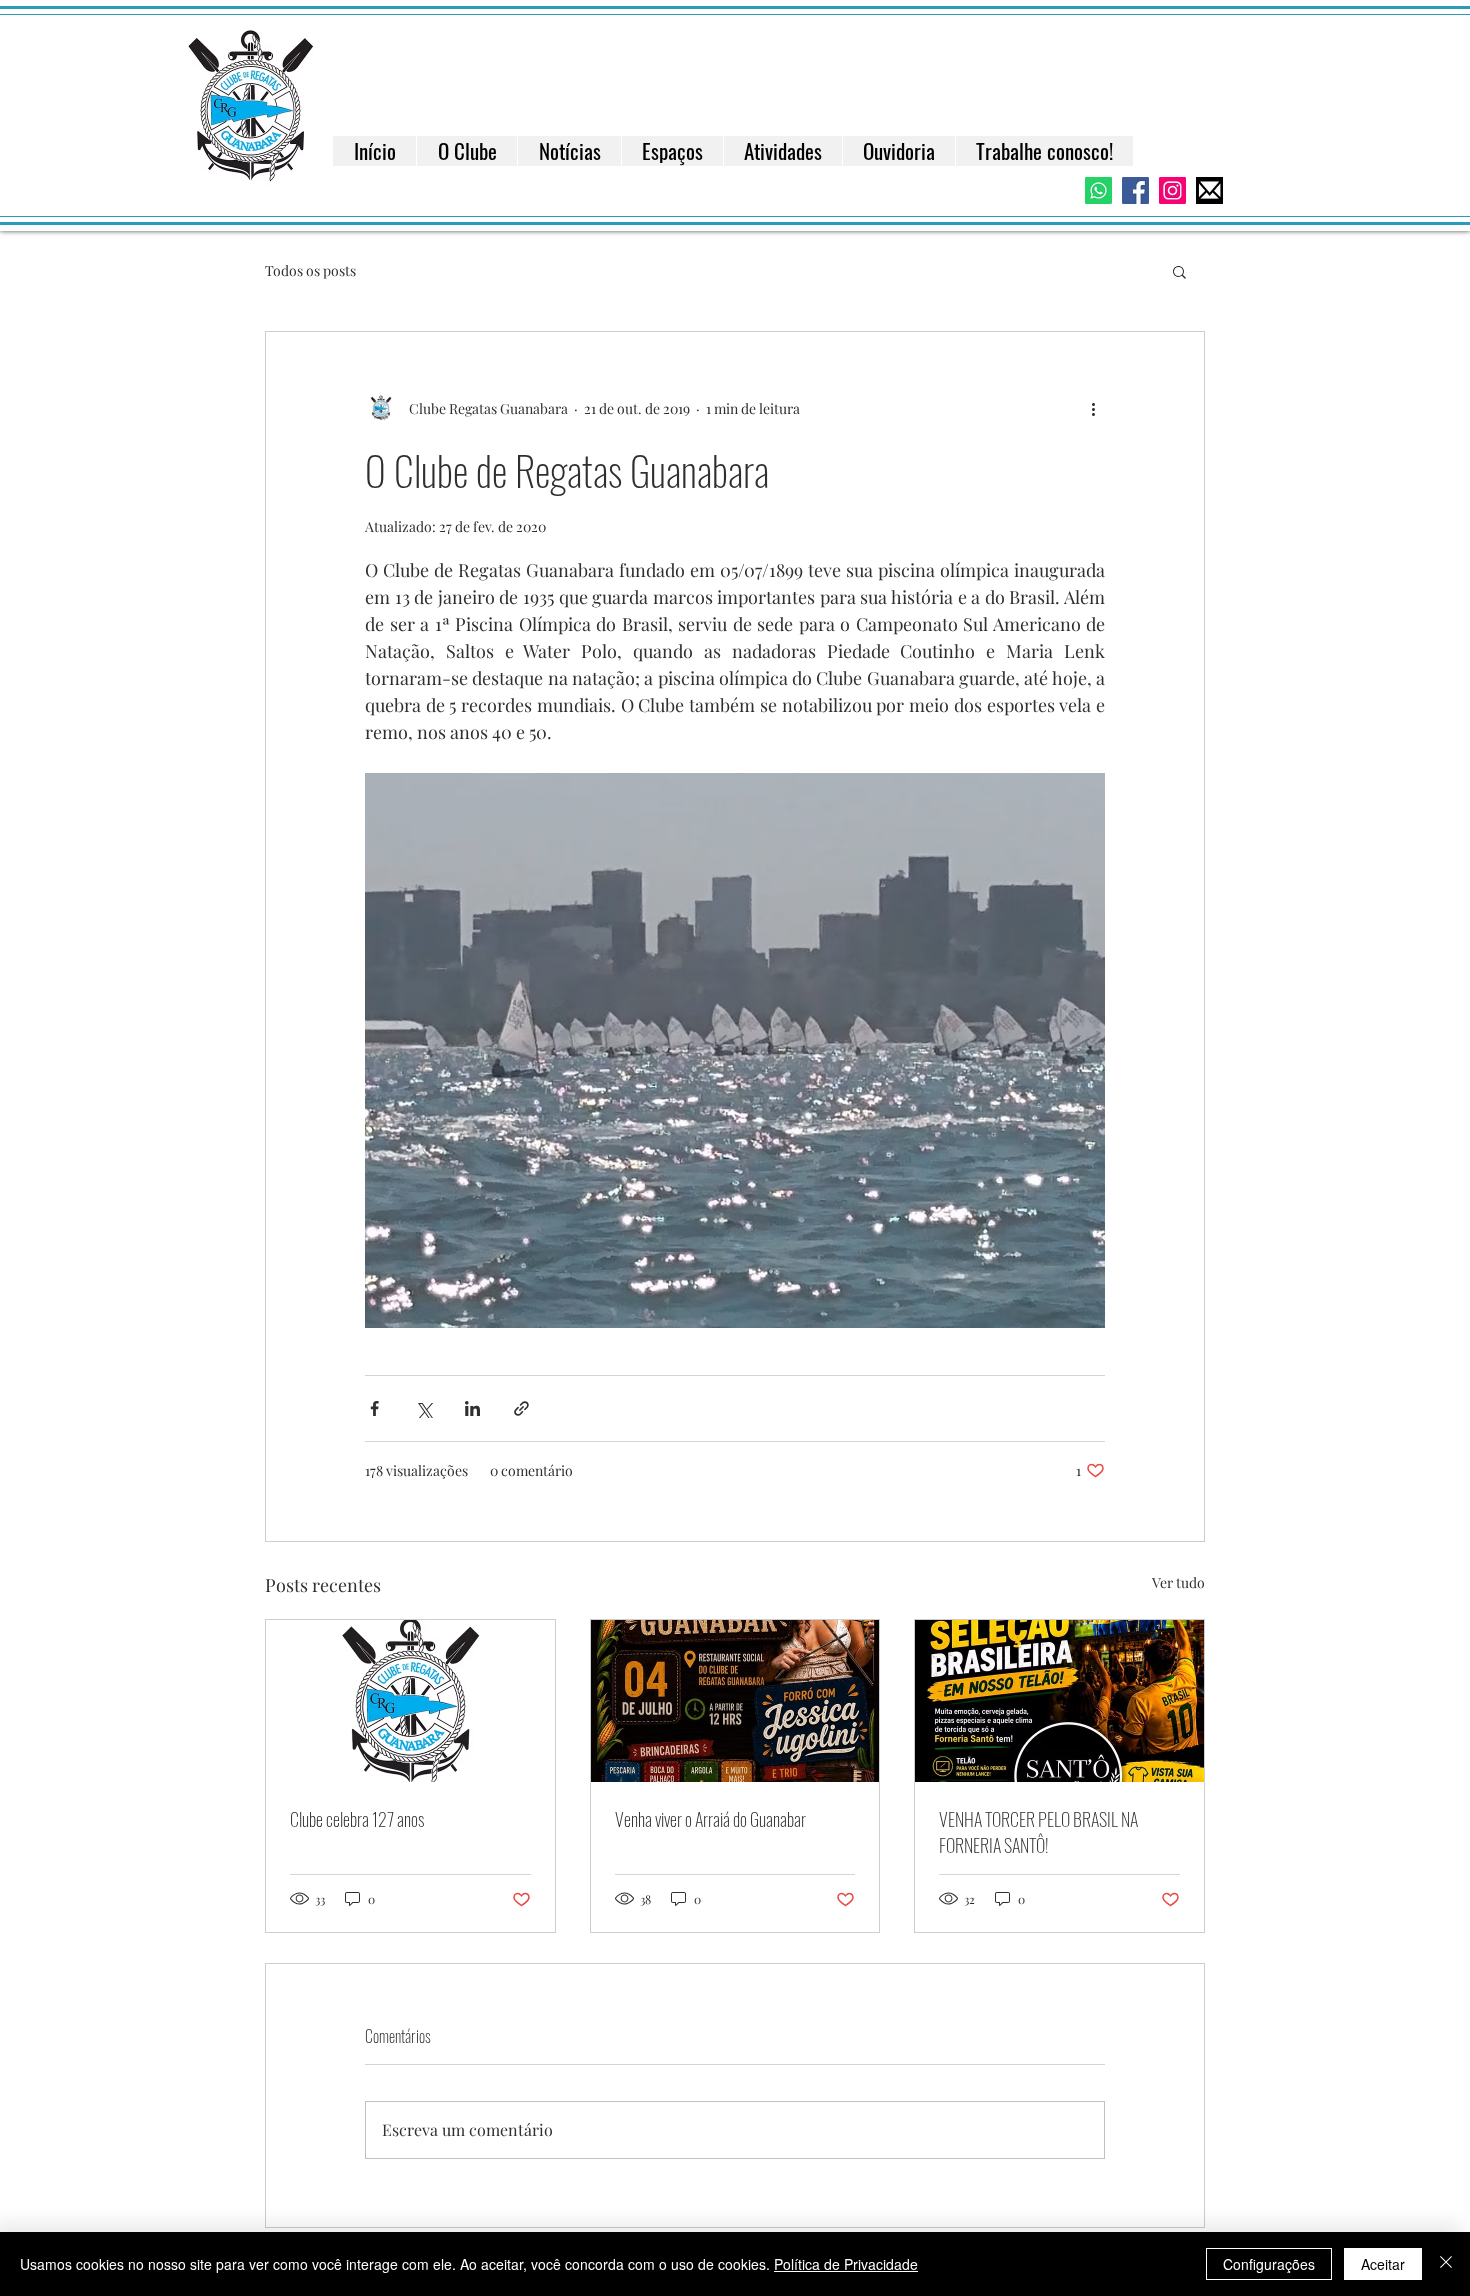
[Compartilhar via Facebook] (374, 1408)
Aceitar (1383, 2264)
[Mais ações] (1093, 408)
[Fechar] (1446, 2264)
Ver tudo (1178, 1582)
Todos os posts (310, 270)
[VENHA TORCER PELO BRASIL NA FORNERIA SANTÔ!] (1059, 1701)
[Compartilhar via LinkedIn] (472, 1408)
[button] (1179, 271)
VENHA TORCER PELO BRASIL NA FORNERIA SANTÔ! (1038, 1832)
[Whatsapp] (1098, 190)
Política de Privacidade (846, 2264)
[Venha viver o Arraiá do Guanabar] (735, 1701)
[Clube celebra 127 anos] (410, 1701)
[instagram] (1172, 190)
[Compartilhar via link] (521, 1408)
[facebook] (1135, 190)
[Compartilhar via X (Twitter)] (423, 1408)
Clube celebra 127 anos (357, 1819)
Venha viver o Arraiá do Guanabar (710, 1819)
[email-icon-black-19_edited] (1209, 190)
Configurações (1269, 2264)
